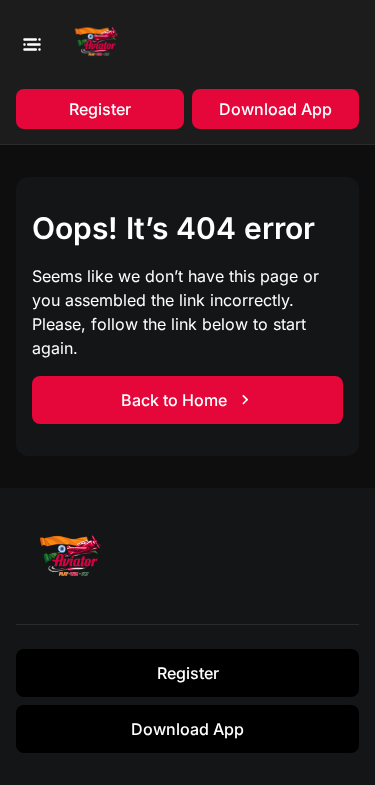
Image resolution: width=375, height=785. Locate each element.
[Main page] (100, 44)
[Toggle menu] (31, 44)
